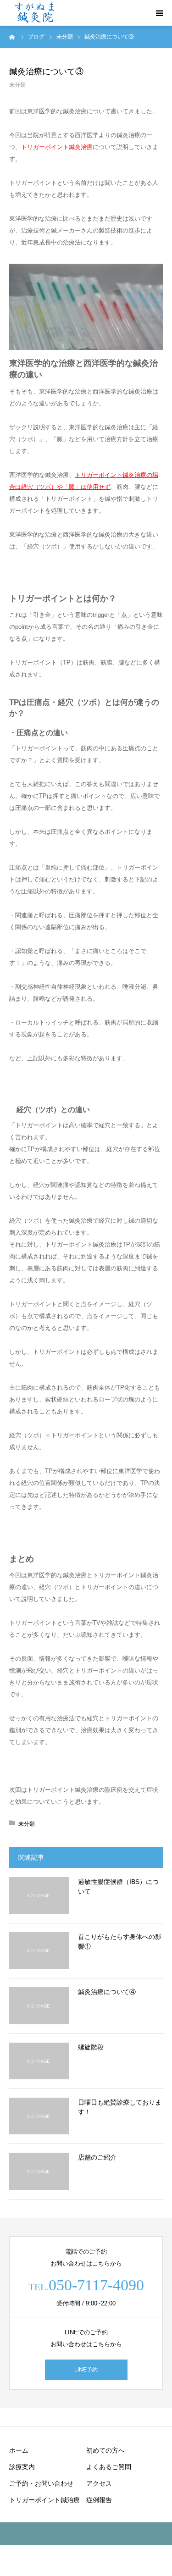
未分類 (17, 85)
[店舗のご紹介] (39, 2171)
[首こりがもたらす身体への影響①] (39, 1950)
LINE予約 (86, 2370)
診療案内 (22, 2467)
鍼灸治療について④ (107, 1992)
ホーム (19, 2450)
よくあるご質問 (109, 2467)
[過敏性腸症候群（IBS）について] (39, 1895)
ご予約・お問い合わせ (41, 2483)
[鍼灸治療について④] (39, 2005)
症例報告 (99, 2500)
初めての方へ (105, 2450)
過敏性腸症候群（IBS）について (118, 1886)
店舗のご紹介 (97, 2157)
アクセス (99, 2483)
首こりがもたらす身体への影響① (120, 1942)
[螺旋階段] (39, 2061)
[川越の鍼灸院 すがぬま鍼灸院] (35, 13)
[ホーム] (12, 37)
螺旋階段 (91, 2047)
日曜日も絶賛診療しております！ (120, 2107)
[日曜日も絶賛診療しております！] (39, 2116)
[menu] (159, 13)
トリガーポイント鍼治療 (44, 2500)
